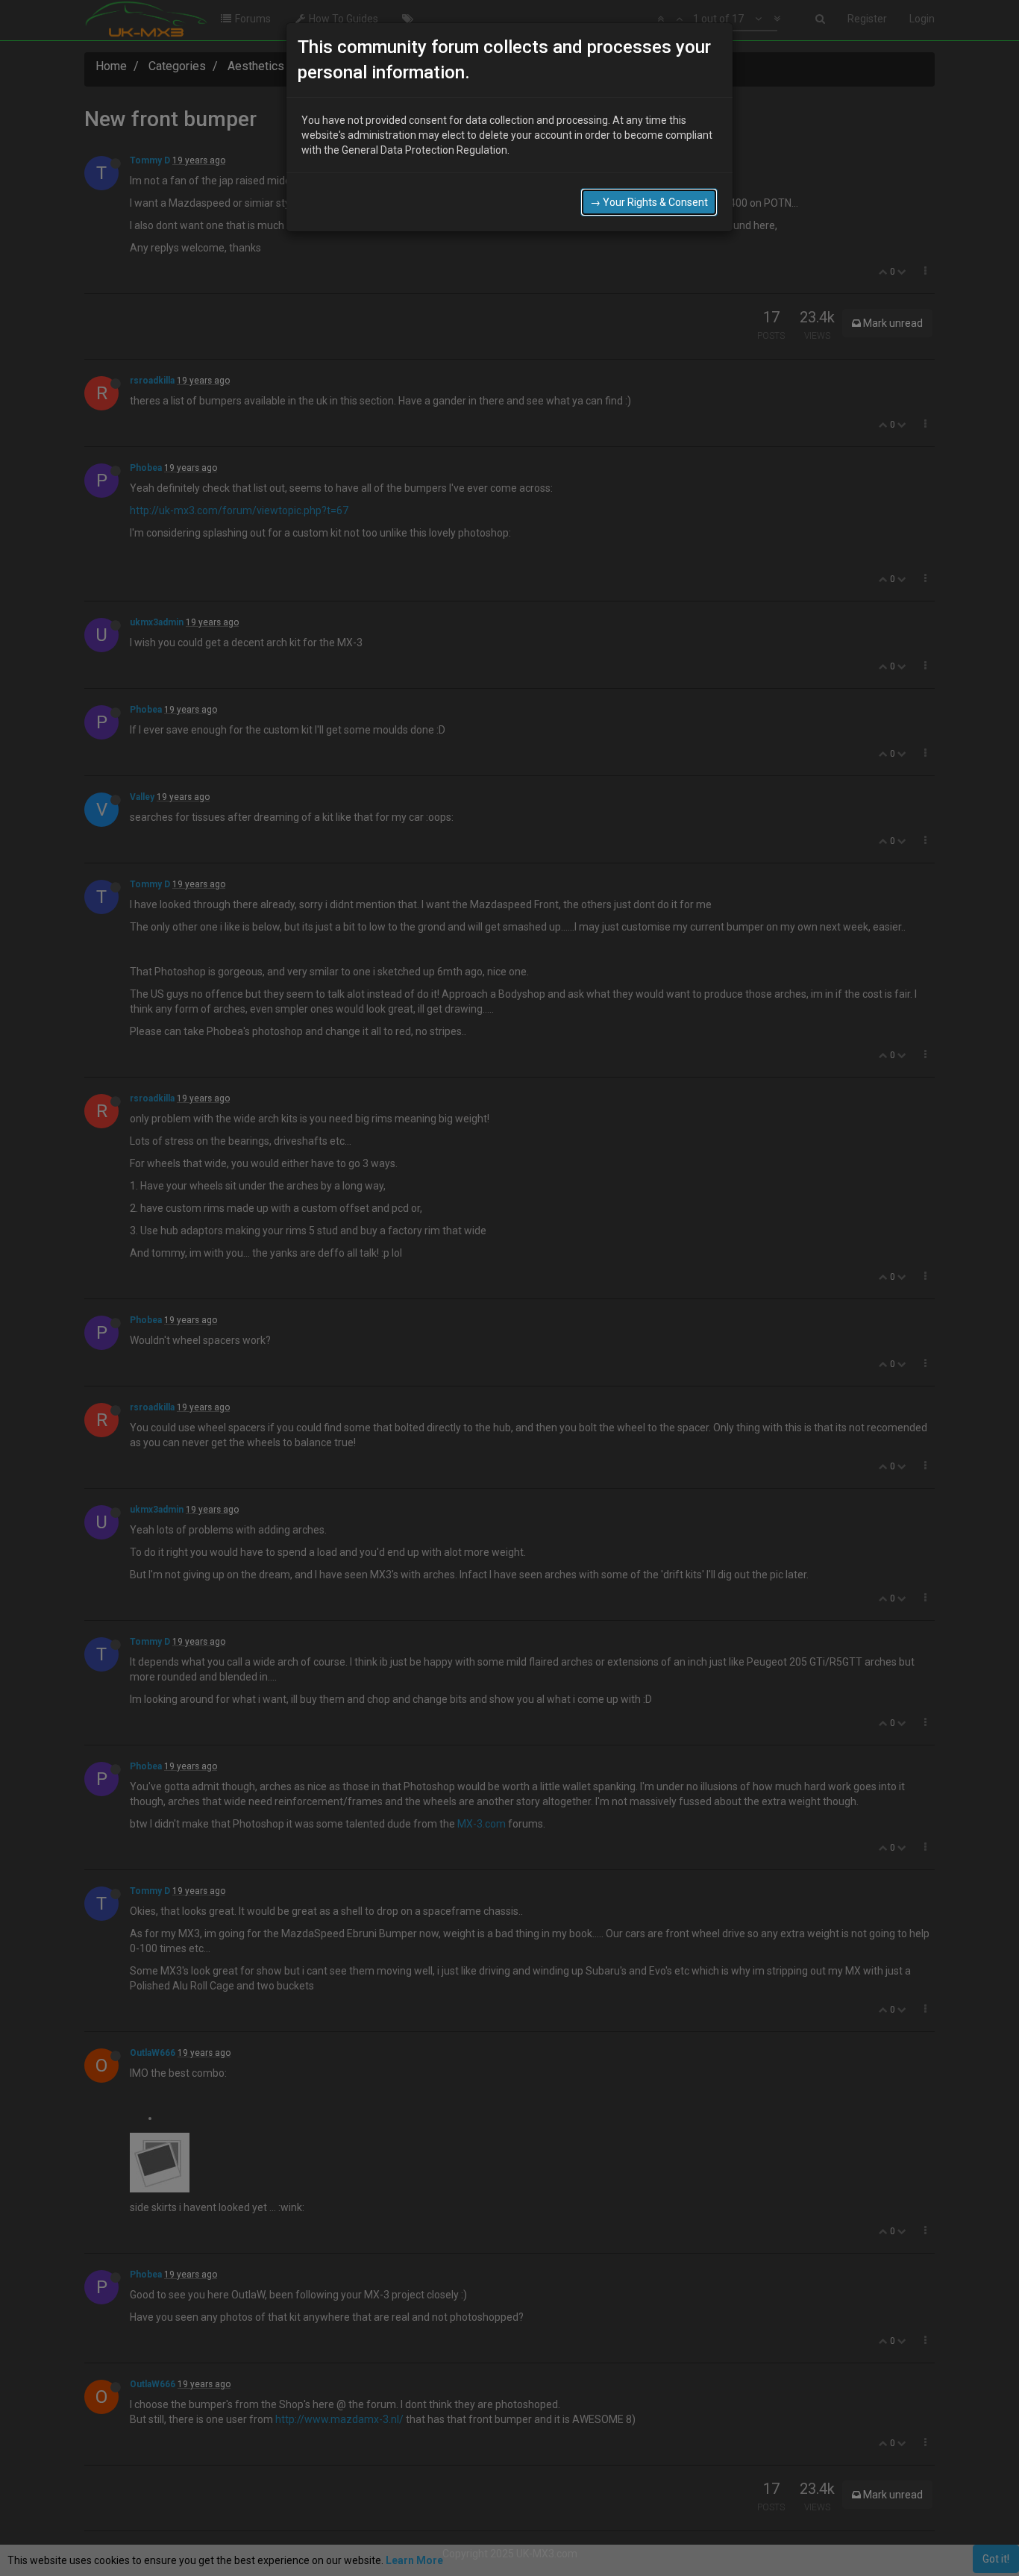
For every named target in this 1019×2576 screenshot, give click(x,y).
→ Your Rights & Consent (649, 202)
